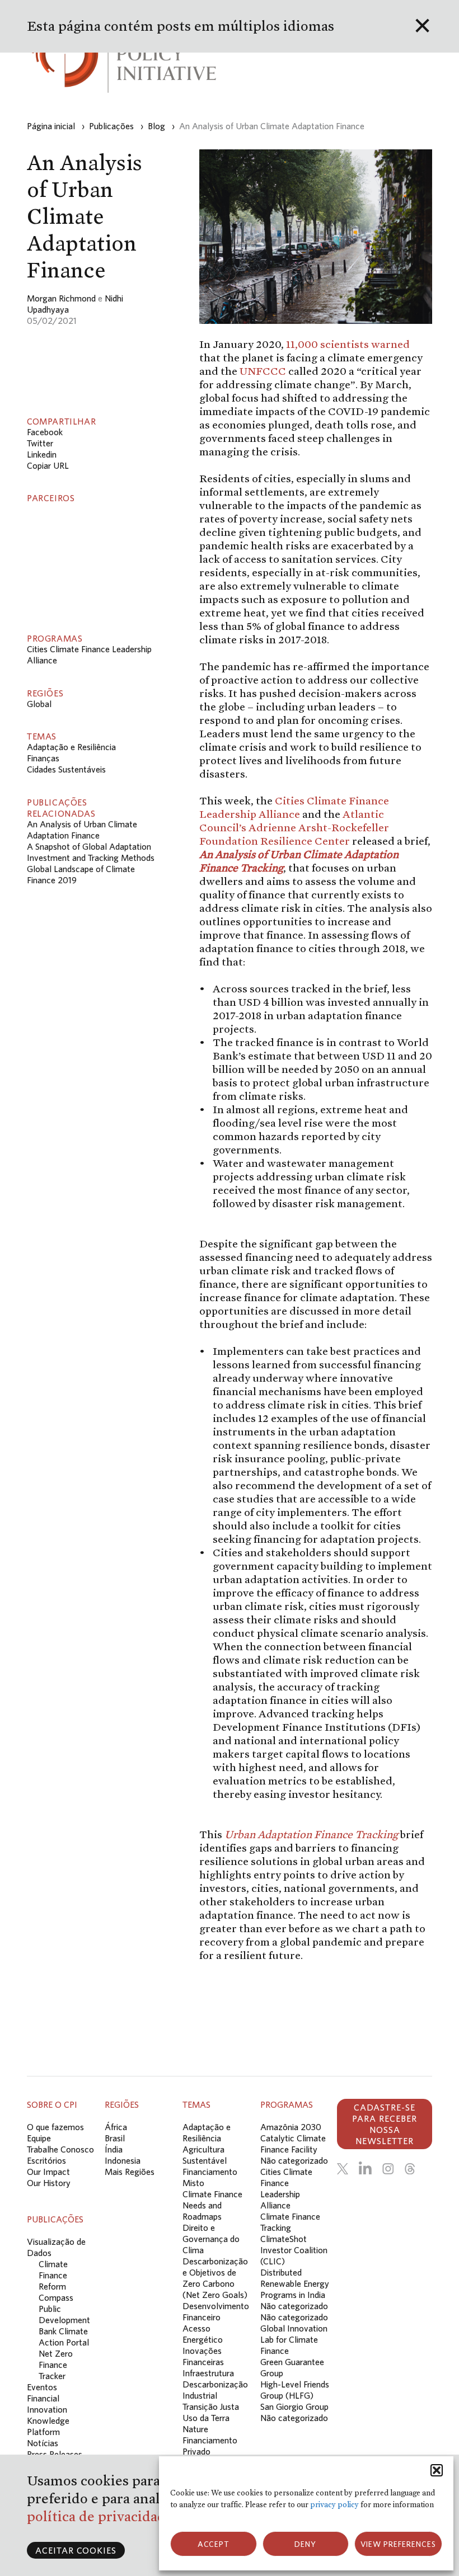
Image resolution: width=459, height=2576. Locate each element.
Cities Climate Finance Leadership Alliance (294, 807)
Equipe (39, 2138)
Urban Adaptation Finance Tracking (311, 1834)
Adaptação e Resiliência (71, 747)
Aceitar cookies (76, 2550)
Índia (114, 2149)
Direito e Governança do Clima (211, 2239)
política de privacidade (102, 2516)
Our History (49, 2183)
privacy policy (334, 2505)
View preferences (398, 2544)
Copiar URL (48, 465)
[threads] (410, 2169)
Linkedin (42, 454)
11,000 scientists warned (348, 344)
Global (39, 704)
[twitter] (343, 2169)
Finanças (43, 758)
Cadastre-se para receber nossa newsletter (385, 2124)
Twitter (40, 443)
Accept (214, 2544)
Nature (195, 2429)
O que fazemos (55, 2127)
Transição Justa (211, 2407)
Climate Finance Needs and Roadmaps (212, 2205)
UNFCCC (263, 371)
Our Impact (48, 2172)
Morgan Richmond (61, 298)
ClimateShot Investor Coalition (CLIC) (294, 2250)
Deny (305, 2544)
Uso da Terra (206, 2418)
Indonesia (123, 2160)
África (116, 2127)
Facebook (45, 432)
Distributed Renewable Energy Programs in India (295, 2283)
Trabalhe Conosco (60, 2149)
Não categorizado (294, 2160)
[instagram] (388, 2169)
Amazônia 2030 (291, 2127)
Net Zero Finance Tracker (56, 2365)
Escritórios (46, 2160)
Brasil (115, 2138)
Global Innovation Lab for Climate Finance (294, 2339)
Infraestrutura (208, 2373)
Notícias (43, 2443)
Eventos (42, 2387)
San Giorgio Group (294, 2407)
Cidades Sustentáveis (66, 769)
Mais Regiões (130, 2172)
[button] (437, 2470)
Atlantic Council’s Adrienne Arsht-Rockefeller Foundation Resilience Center (294, 827)
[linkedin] (365, 2169)
